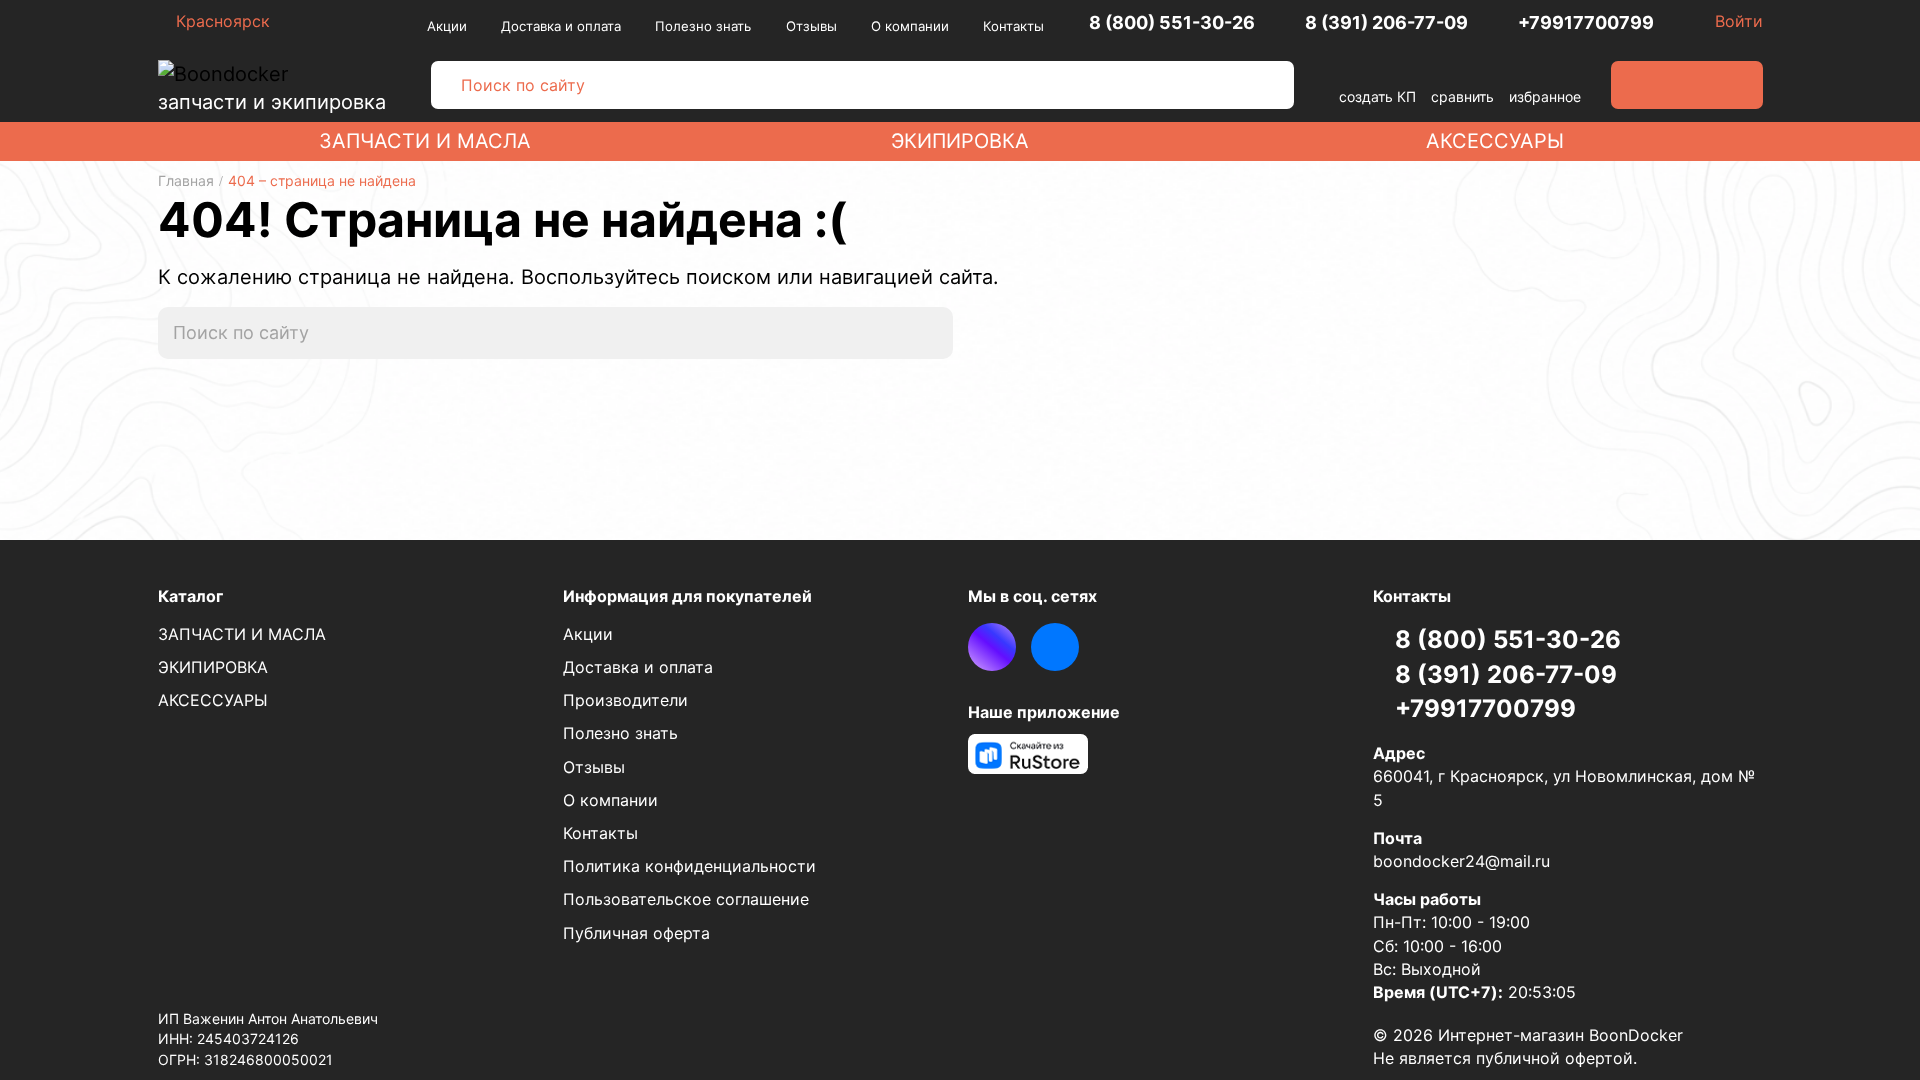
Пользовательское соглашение (686, 899)
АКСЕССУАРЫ (1495, 141)
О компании (910, 26)
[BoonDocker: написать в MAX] (992, 647)
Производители (625, 700)
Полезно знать (703, 26)
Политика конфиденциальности (689, 866)
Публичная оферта (636, 933)
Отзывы (811, 26)
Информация (687, 596)
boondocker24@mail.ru (1461, 861)
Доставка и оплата (561, 26)
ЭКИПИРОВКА (960, 141)
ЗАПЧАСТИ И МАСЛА (425, 141)
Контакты (1013, 26)
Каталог (190, 596)
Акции (447, 26)
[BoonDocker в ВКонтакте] (1055, 647)
